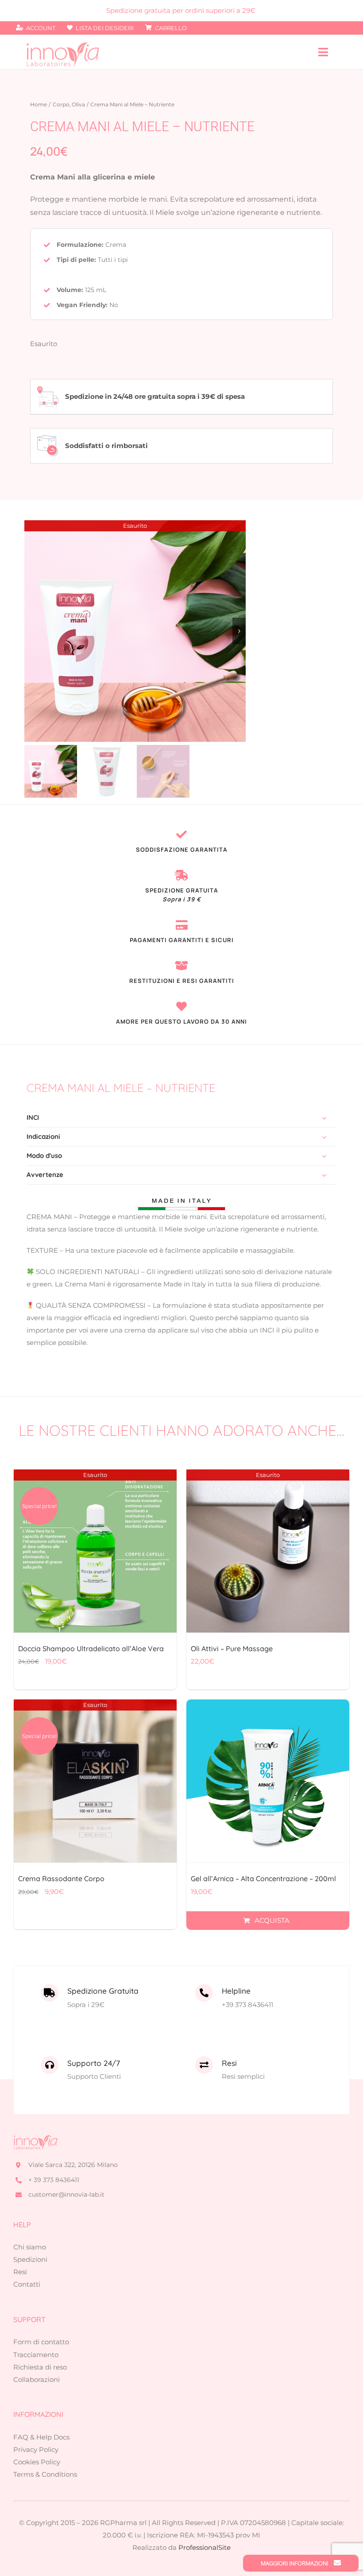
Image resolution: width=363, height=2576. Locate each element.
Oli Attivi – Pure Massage (232, 1648)
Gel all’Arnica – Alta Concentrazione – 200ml (263, 1878)
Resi (20, 2272)
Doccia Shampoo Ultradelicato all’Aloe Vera (91, 1648)
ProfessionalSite (205, 2547)
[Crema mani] (135, 631)
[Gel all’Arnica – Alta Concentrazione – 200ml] (268, 1781)
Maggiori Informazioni (295, 2563)
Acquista (272, 1920)
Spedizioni (30, 2259)
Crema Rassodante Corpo (61, 1878)
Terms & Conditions (45, 2474)
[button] (181, 1118)
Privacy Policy (36, 2449)
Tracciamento (36, 2355)
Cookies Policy (37, 2462)
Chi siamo (30, 2247)
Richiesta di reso (40, 2367)
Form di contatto (41, 2342)
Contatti (27, 2284)
